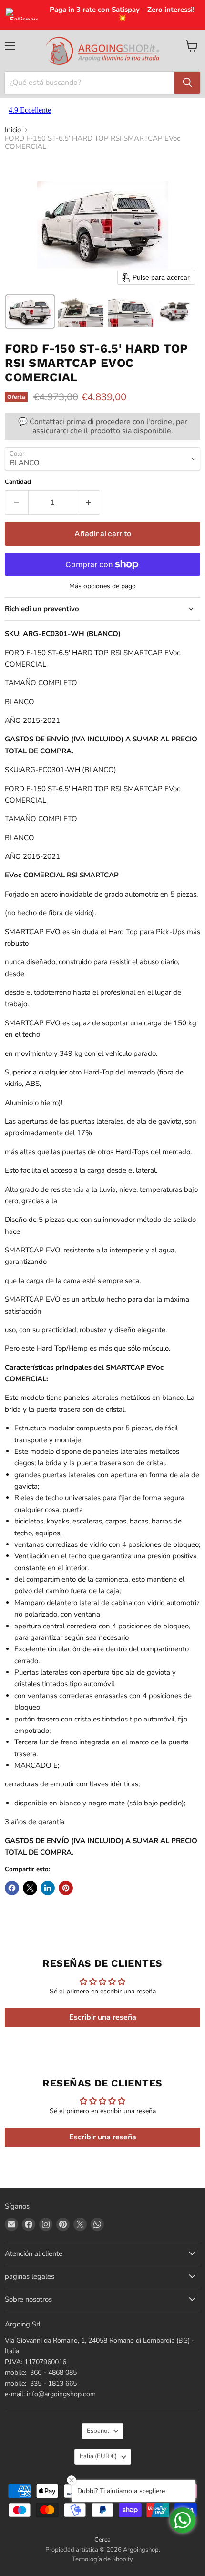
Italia (98, 2456)
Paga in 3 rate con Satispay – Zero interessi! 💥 (122, 14)
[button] (30, 312)
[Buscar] (187, 83)
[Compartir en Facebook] (12, 1888)
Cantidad (18, 482)
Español (98, 2431)
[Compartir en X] (30, 1888)
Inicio (13, 130)
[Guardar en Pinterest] (66, 1888)
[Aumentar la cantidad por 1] (89, 502)
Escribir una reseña (103, 2017)
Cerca (102, 2540)
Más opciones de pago (102, 586)
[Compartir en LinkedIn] (48, 1888)
